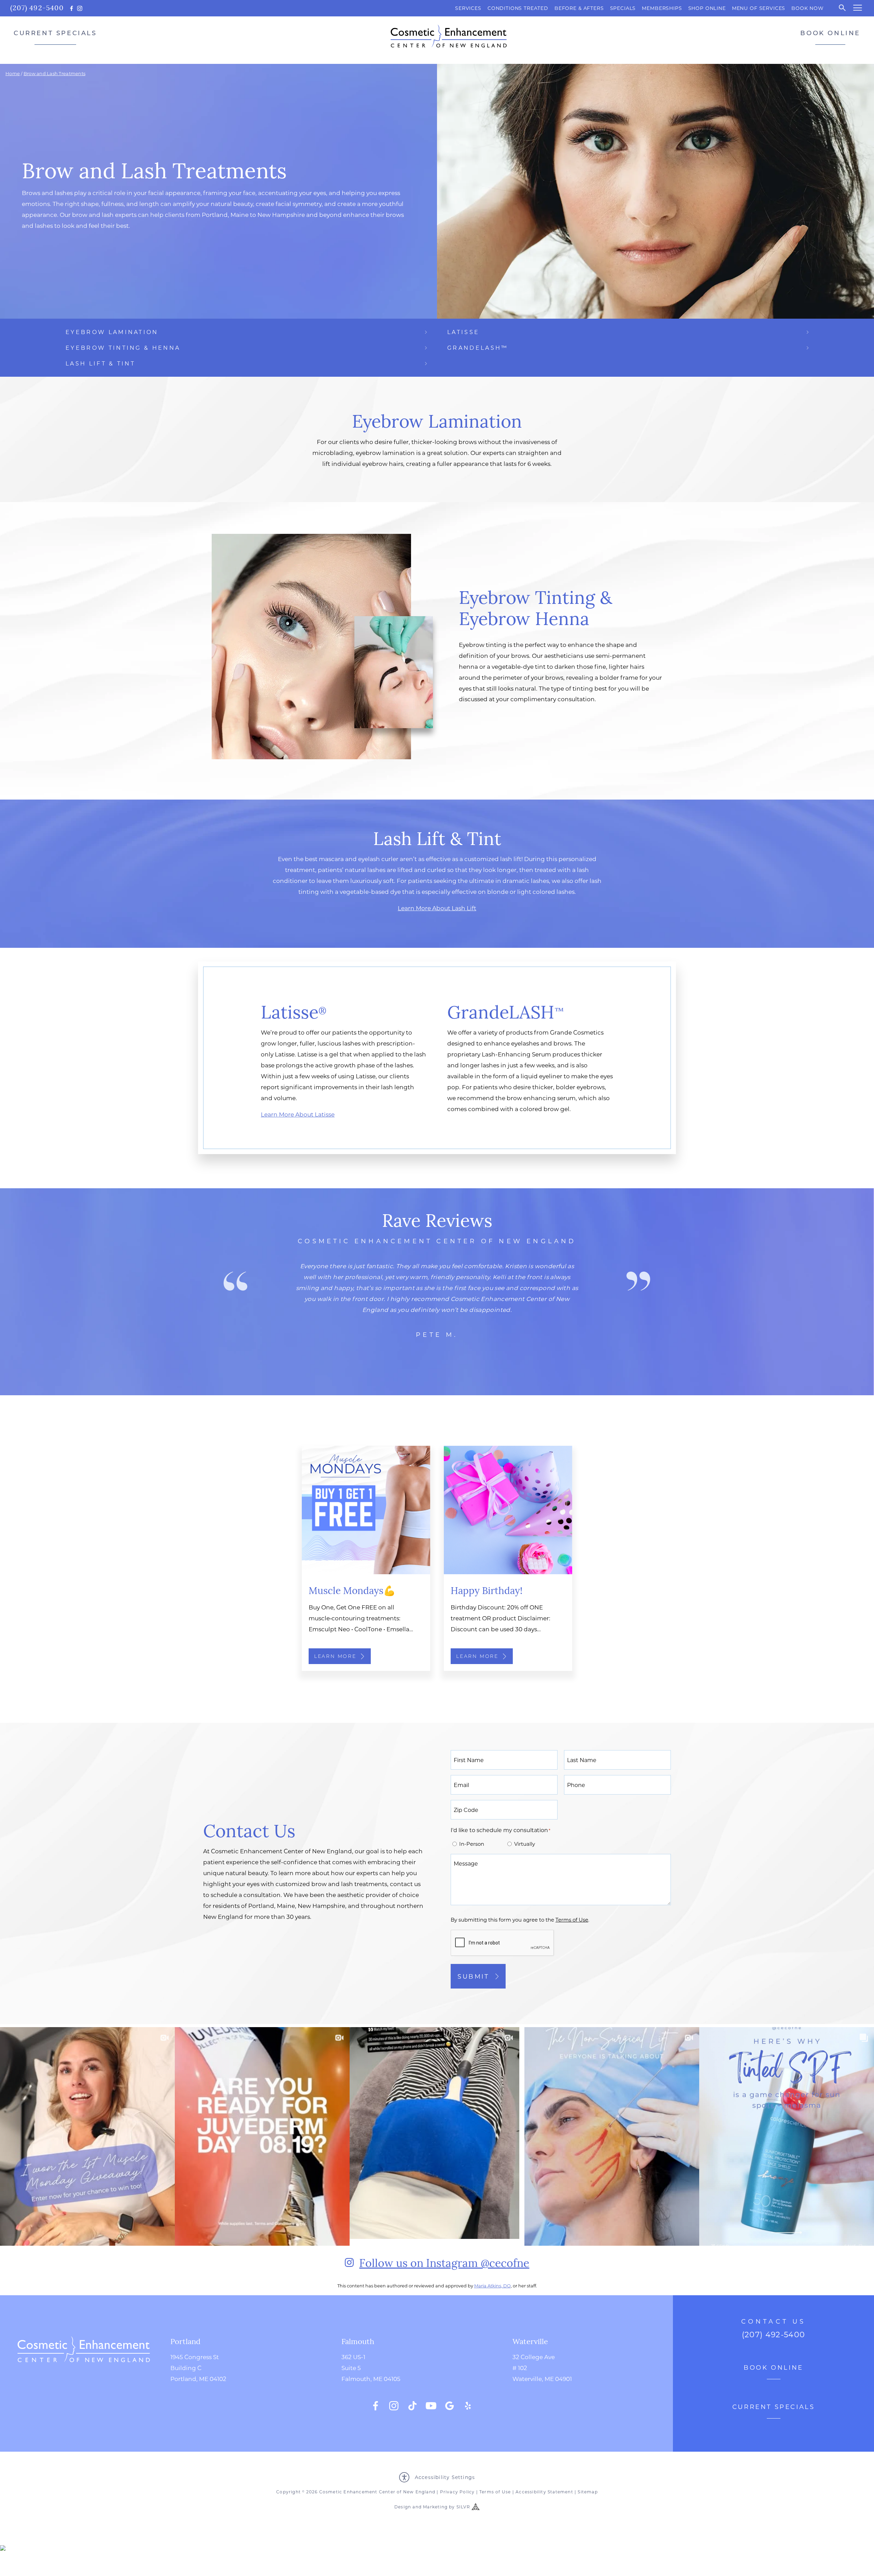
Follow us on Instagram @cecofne (444, 2262)
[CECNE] (449, 36)
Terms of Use (495, 2492)
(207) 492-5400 (37, 7)
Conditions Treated (518, 8)
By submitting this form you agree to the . (520, 1920)
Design (403, 2507)
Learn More (335, 1656)
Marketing (435, 2507)
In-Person (472, 1844)
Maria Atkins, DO (492, 2286)
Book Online (830, 33)
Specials (623, 8)
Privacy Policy (457, 2492)
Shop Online (707, 8)
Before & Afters (579, 8)
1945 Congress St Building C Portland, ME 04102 (198, 2368)
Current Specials (55, 33)
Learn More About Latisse (298, 1114)
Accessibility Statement (544, 2492)
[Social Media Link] (376, 2406)
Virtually (525, 1844)
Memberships (662, 8)
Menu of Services (759, 8)
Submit (473, 1976)
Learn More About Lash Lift (437, 908)
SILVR (463, 2507)
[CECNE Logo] (84, 2373)
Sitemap (588, 2492)
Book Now (808, 8)
